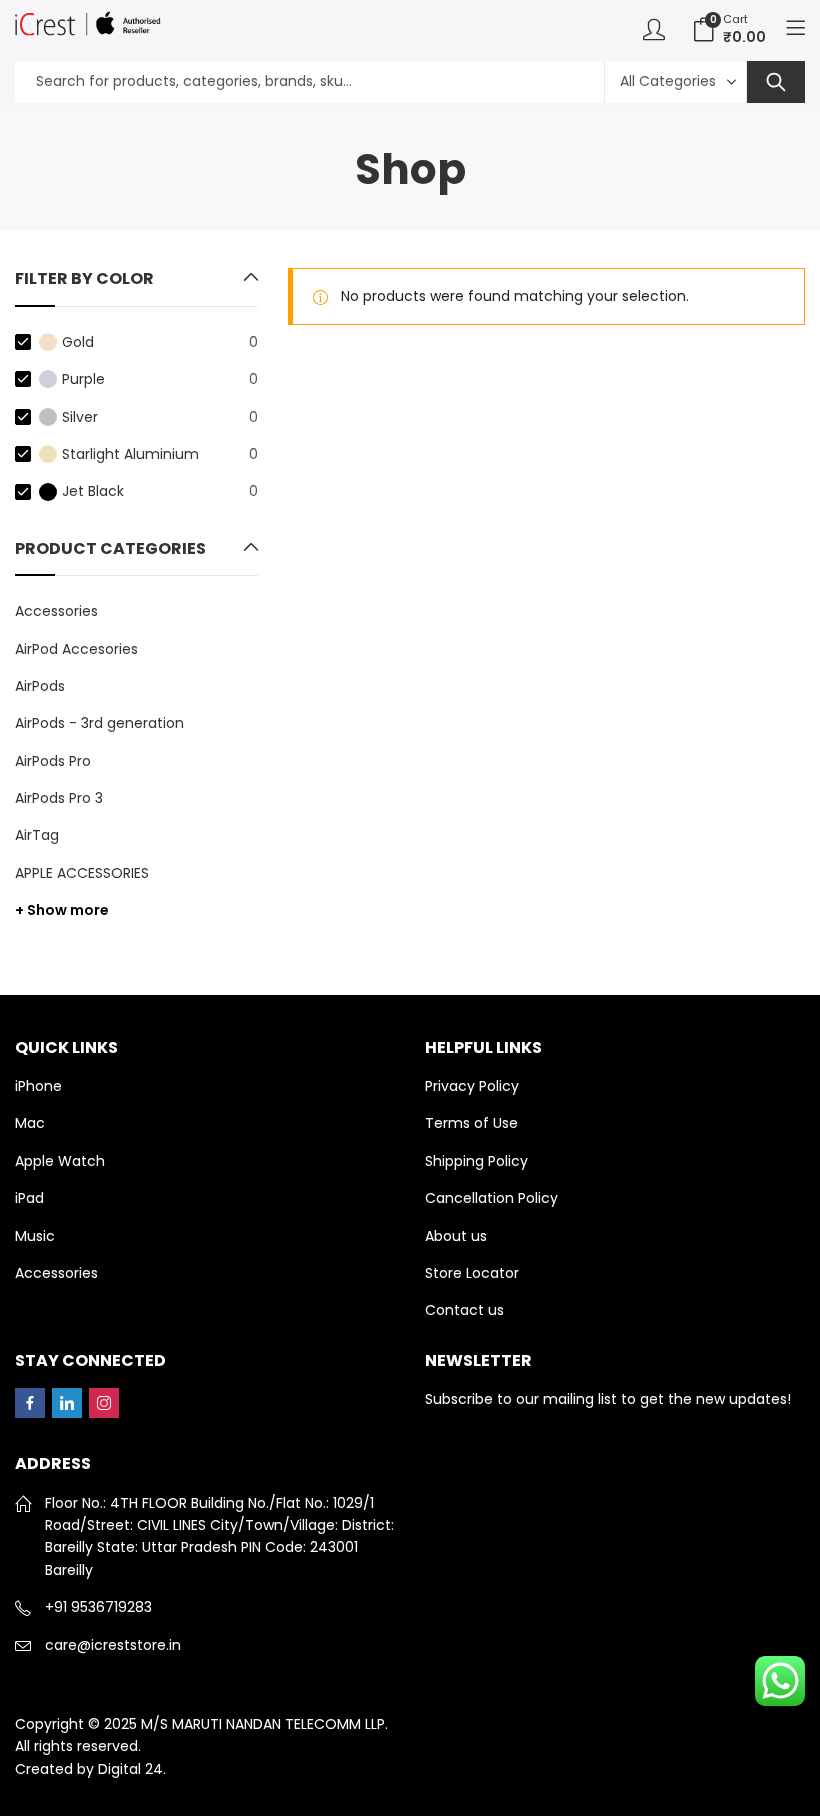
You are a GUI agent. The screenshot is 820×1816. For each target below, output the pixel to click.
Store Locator (472, 1273)
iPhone (38, 1086)
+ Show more (62, 910)
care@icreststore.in (113, 1645)
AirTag (37, 835)
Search (776, 82)
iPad (29, 1198)
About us (456, 1236)
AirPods (40, 686)
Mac (30, 1123)
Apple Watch (60, 1161)
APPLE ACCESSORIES (82, 873)
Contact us (464, 1310)
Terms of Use (471, 1123)
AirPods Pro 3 (59, 798)
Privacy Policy (472, 1086)
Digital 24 (130, 1769)
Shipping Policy (476, 1161)
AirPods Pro (53, 761)
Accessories (56, 611)
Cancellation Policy (491, 1198)
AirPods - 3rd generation (99, 723)
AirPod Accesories (76, 649)
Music (35, 1236)
